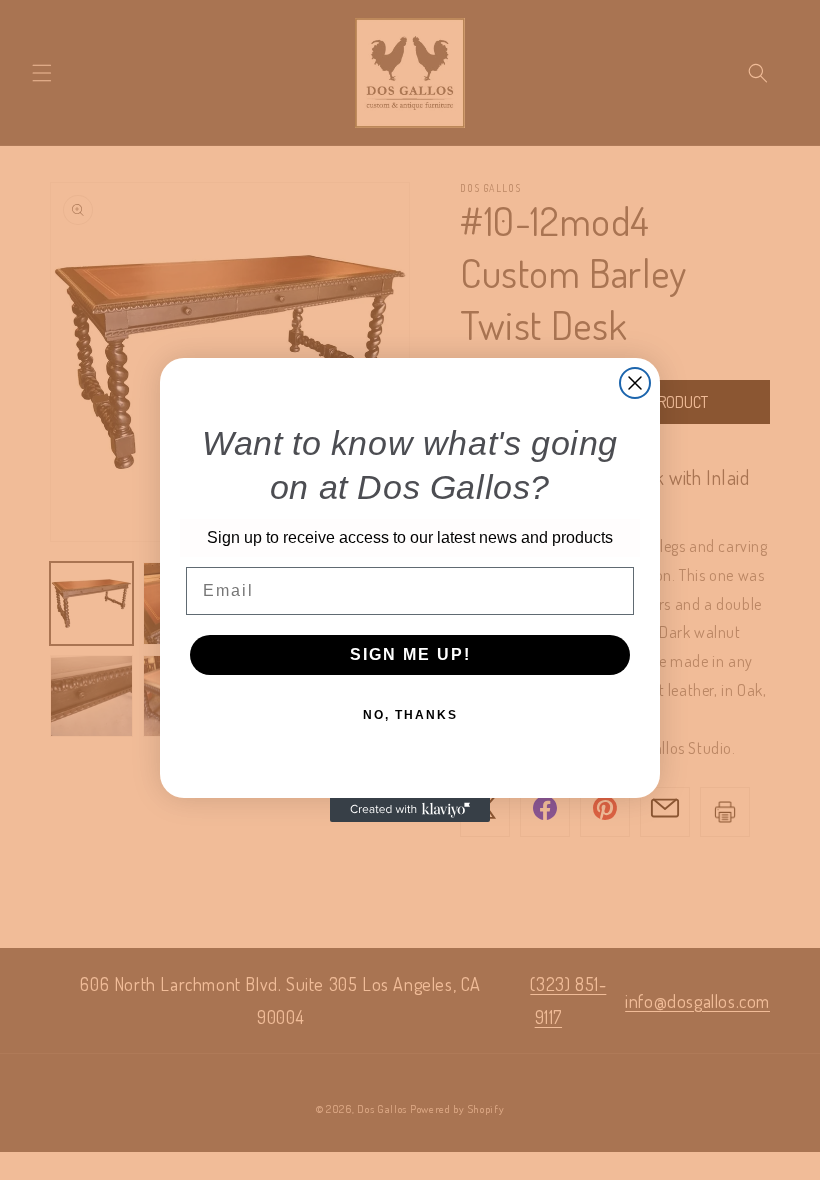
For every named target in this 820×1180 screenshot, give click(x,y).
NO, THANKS (410, 715)
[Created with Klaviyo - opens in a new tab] (410, 810)
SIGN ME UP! (410, 654)
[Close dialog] (635, 383)
